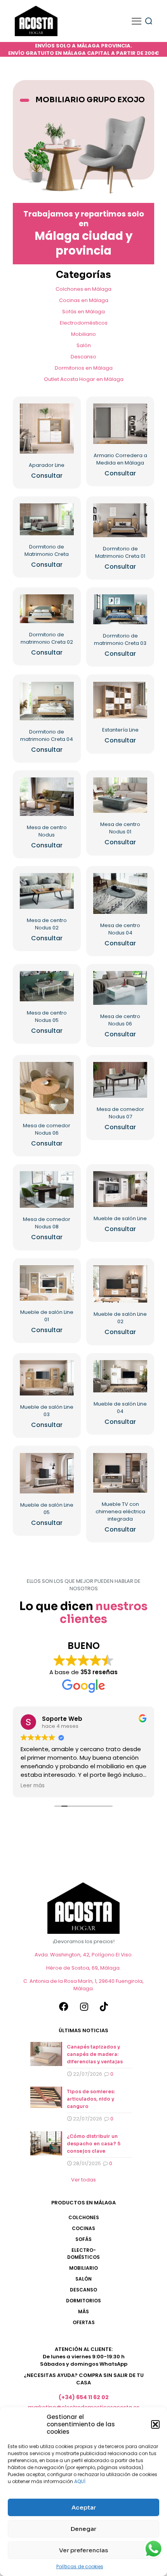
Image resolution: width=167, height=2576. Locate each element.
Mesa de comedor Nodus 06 (47, 1129)
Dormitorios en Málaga (84, 368)
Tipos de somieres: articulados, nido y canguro (91, 2099)
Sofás (83, 2239)
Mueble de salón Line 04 (120, 1408)
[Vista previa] (65, 424)
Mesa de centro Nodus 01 (120, 828)
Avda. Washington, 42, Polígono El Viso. (84, 1955)
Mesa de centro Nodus (47, 831)
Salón (84, 345)
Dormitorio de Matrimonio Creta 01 (120, 552)
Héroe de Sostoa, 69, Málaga (83, 1968)
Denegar (83, 2529)
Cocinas (83, 2228)
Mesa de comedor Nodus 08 (47, 1223)
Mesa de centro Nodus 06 (120, 1020)
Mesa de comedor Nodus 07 (120, 1113)
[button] (155, 2424)
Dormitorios (83, 2301)
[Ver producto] (65, 412)
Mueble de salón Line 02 (120, 1318)
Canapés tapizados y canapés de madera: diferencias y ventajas (95, 2054)
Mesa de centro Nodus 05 (47, 1016)
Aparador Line (47, 465)
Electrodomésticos (84, 323)
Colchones (84, 2217)
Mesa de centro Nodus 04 (120, 929)
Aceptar (84, 2507)
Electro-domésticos (83, 2254)
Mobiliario (83, 334)
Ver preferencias (83, 2550)
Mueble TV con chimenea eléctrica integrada (120, 1512)
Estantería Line (120, 730)
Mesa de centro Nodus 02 (47, 924)
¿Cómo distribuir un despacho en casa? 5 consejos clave (94, 2144)
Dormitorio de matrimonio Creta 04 (47, 735)
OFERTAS (84, 2322)
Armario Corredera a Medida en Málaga (120, 459)
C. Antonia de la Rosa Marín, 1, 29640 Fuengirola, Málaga (83, 1985)
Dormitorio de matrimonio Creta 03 (120, 639)
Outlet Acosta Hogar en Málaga (84, 379)
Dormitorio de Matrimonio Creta (47, 550)
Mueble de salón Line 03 (47, 1411)
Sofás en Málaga (83, 312)
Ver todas (83, 2180)
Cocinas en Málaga (84, 300)
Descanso (83, 357)
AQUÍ (80, 2481)
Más (83, 2311)
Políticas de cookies (80, 2566)
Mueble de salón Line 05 (47, 1509)
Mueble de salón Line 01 (47, 1316)
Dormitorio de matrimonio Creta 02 (47, 638)
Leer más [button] (33, 1786)
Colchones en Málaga (83, 289)
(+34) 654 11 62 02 (84, 2397)
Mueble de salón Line (120, 1218)
